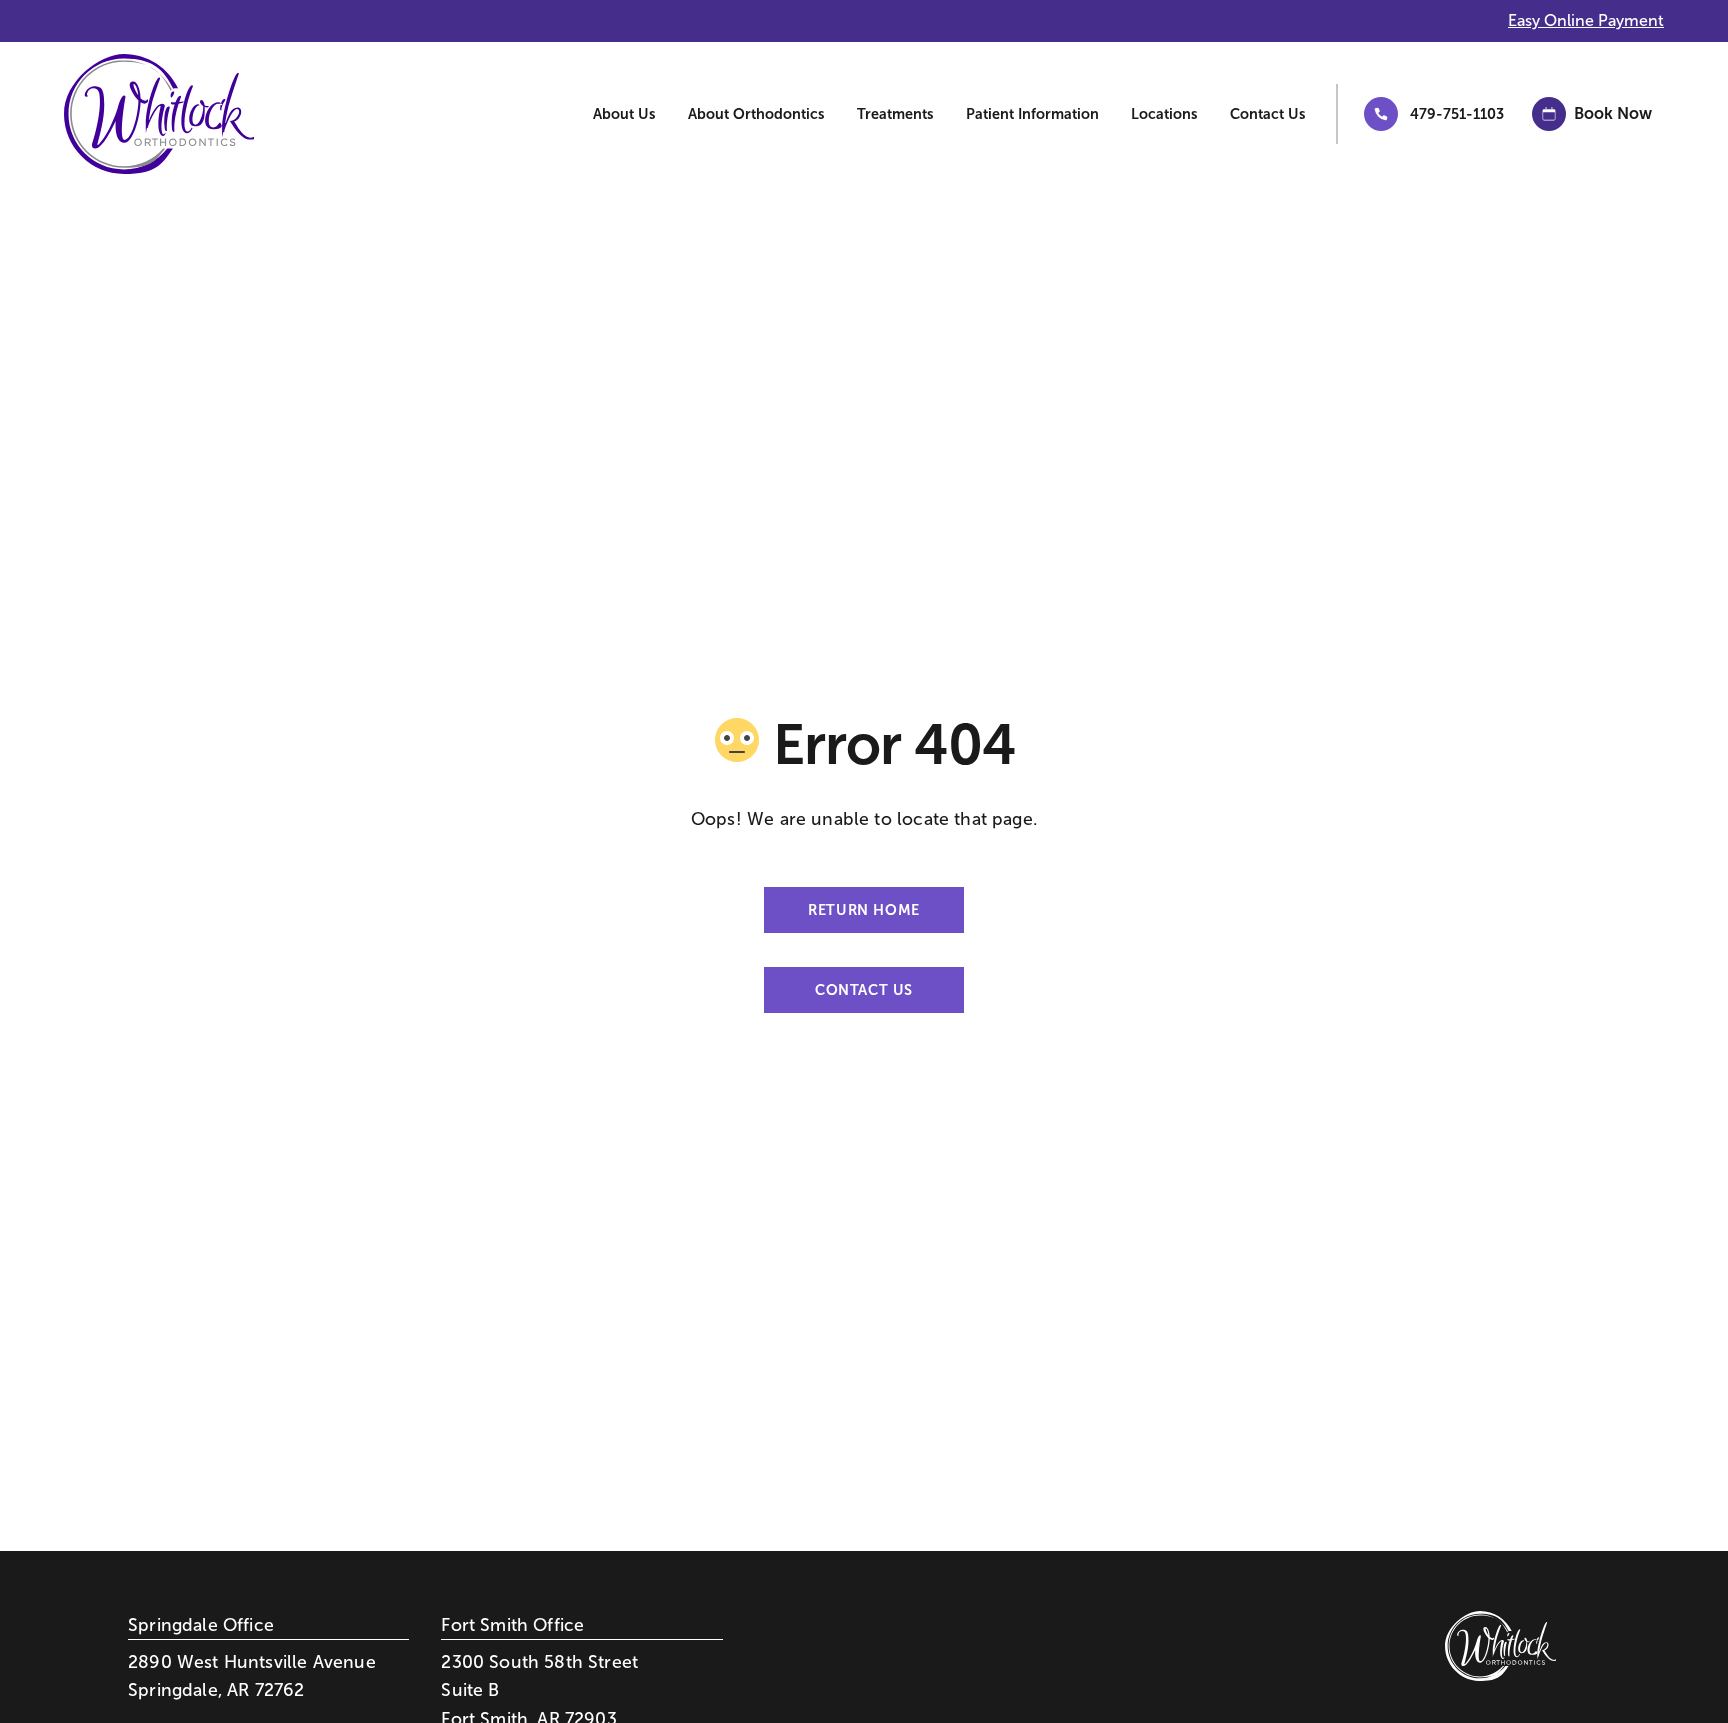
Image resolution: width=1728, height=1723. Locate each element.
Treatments (895, 114)
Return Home (863, 910)
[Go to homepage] (144, 114)
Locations (1164, 114)
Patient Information (1032, 114)
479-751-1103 (1457, 114)
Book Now (1613, 113)
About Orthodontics (756, 114)
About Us (624, 114)
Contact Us (1268, 114)
